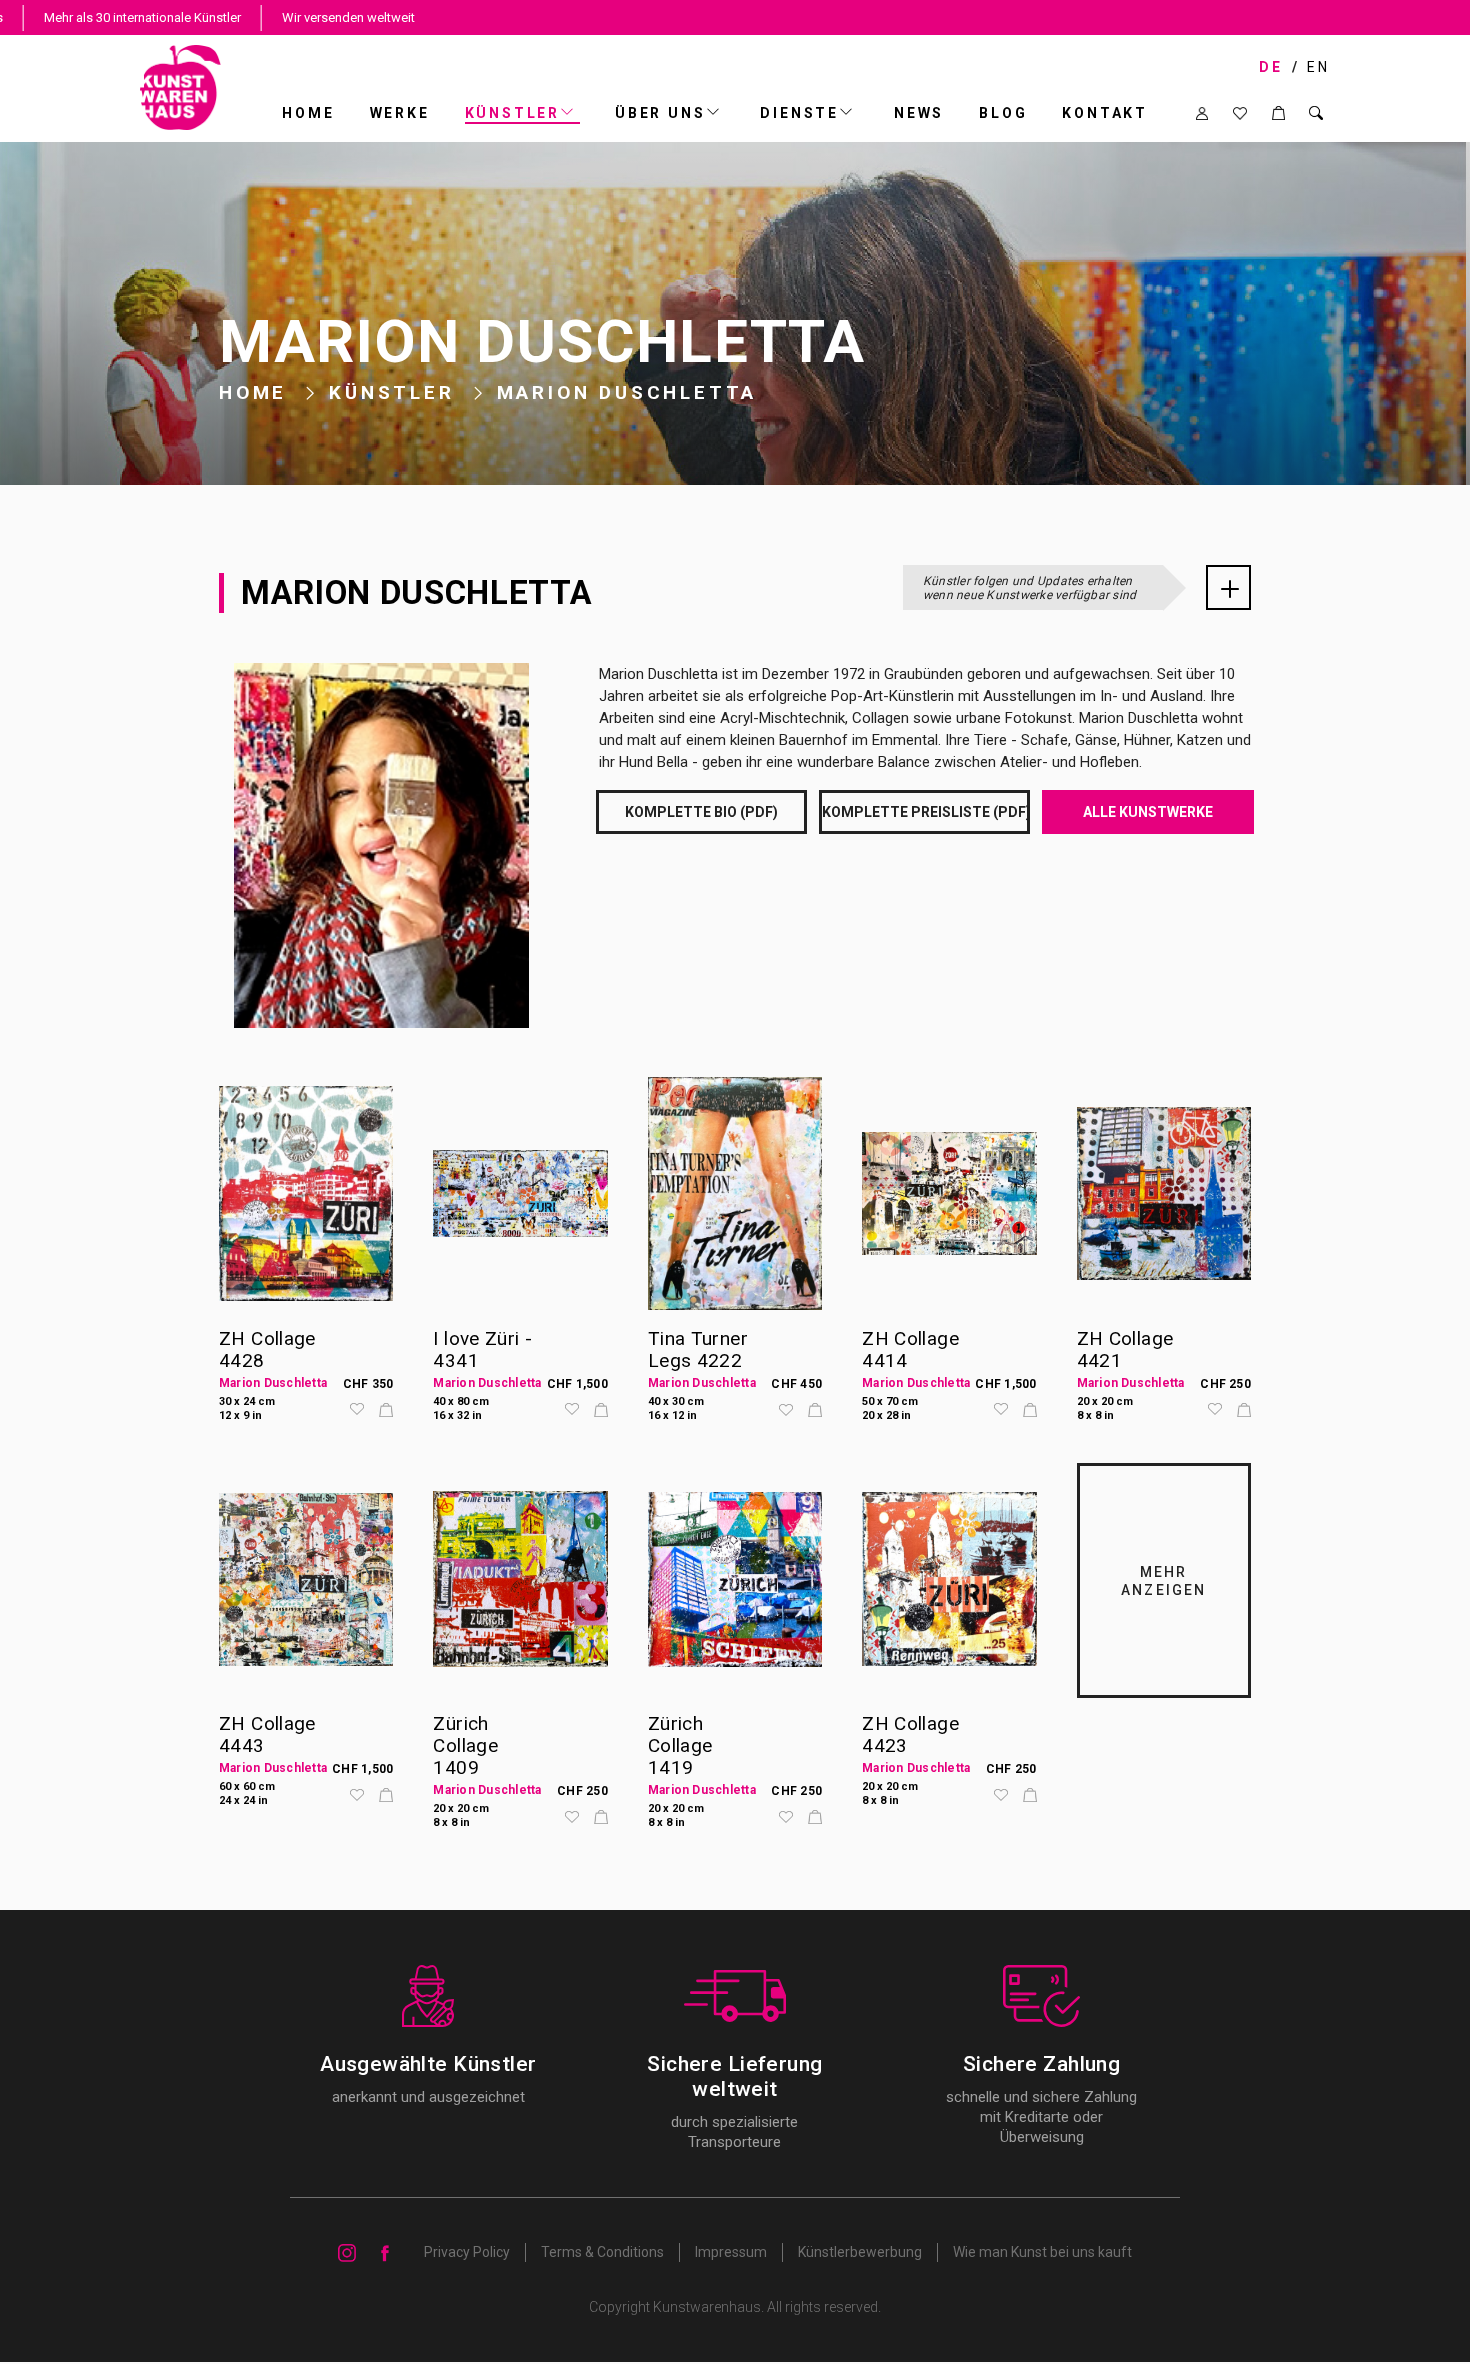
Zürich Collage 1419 (680, 1745)
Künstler (512, 113)
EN (1318, 67)
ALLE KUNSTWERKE (1148, 812)
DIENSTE (799, 113)
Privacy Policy (467, 2252)
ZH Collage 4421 (1125, 1349)
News (919, 113)
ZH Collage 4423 (910, 1734)
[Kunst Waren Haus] (180, 87)
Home (308, 113)
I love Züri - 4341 (482, 1349)
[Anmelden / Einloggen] (1202, 113)
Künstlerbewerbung (860, 2252)
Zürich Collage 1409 (465, 1745)
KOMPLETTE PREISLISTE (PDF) (926, 812)
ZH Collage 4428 (267, 1349)
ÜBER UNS (660, 113)
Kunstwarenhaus (707, 2307)
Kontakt (1105, 113)
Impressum (731, 2252)
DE (1271, 67)
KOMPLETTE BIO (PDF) (701, 812)
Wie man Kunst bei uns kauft (1042, 2252)
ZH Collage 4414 (910, 1349)
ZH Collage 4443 (267, 1734)
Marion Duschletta (273, 1383)
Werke (400, 113)
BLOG (1003, 113)
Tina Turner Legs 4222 (698, 1349)
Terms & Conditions (602, 2252)
